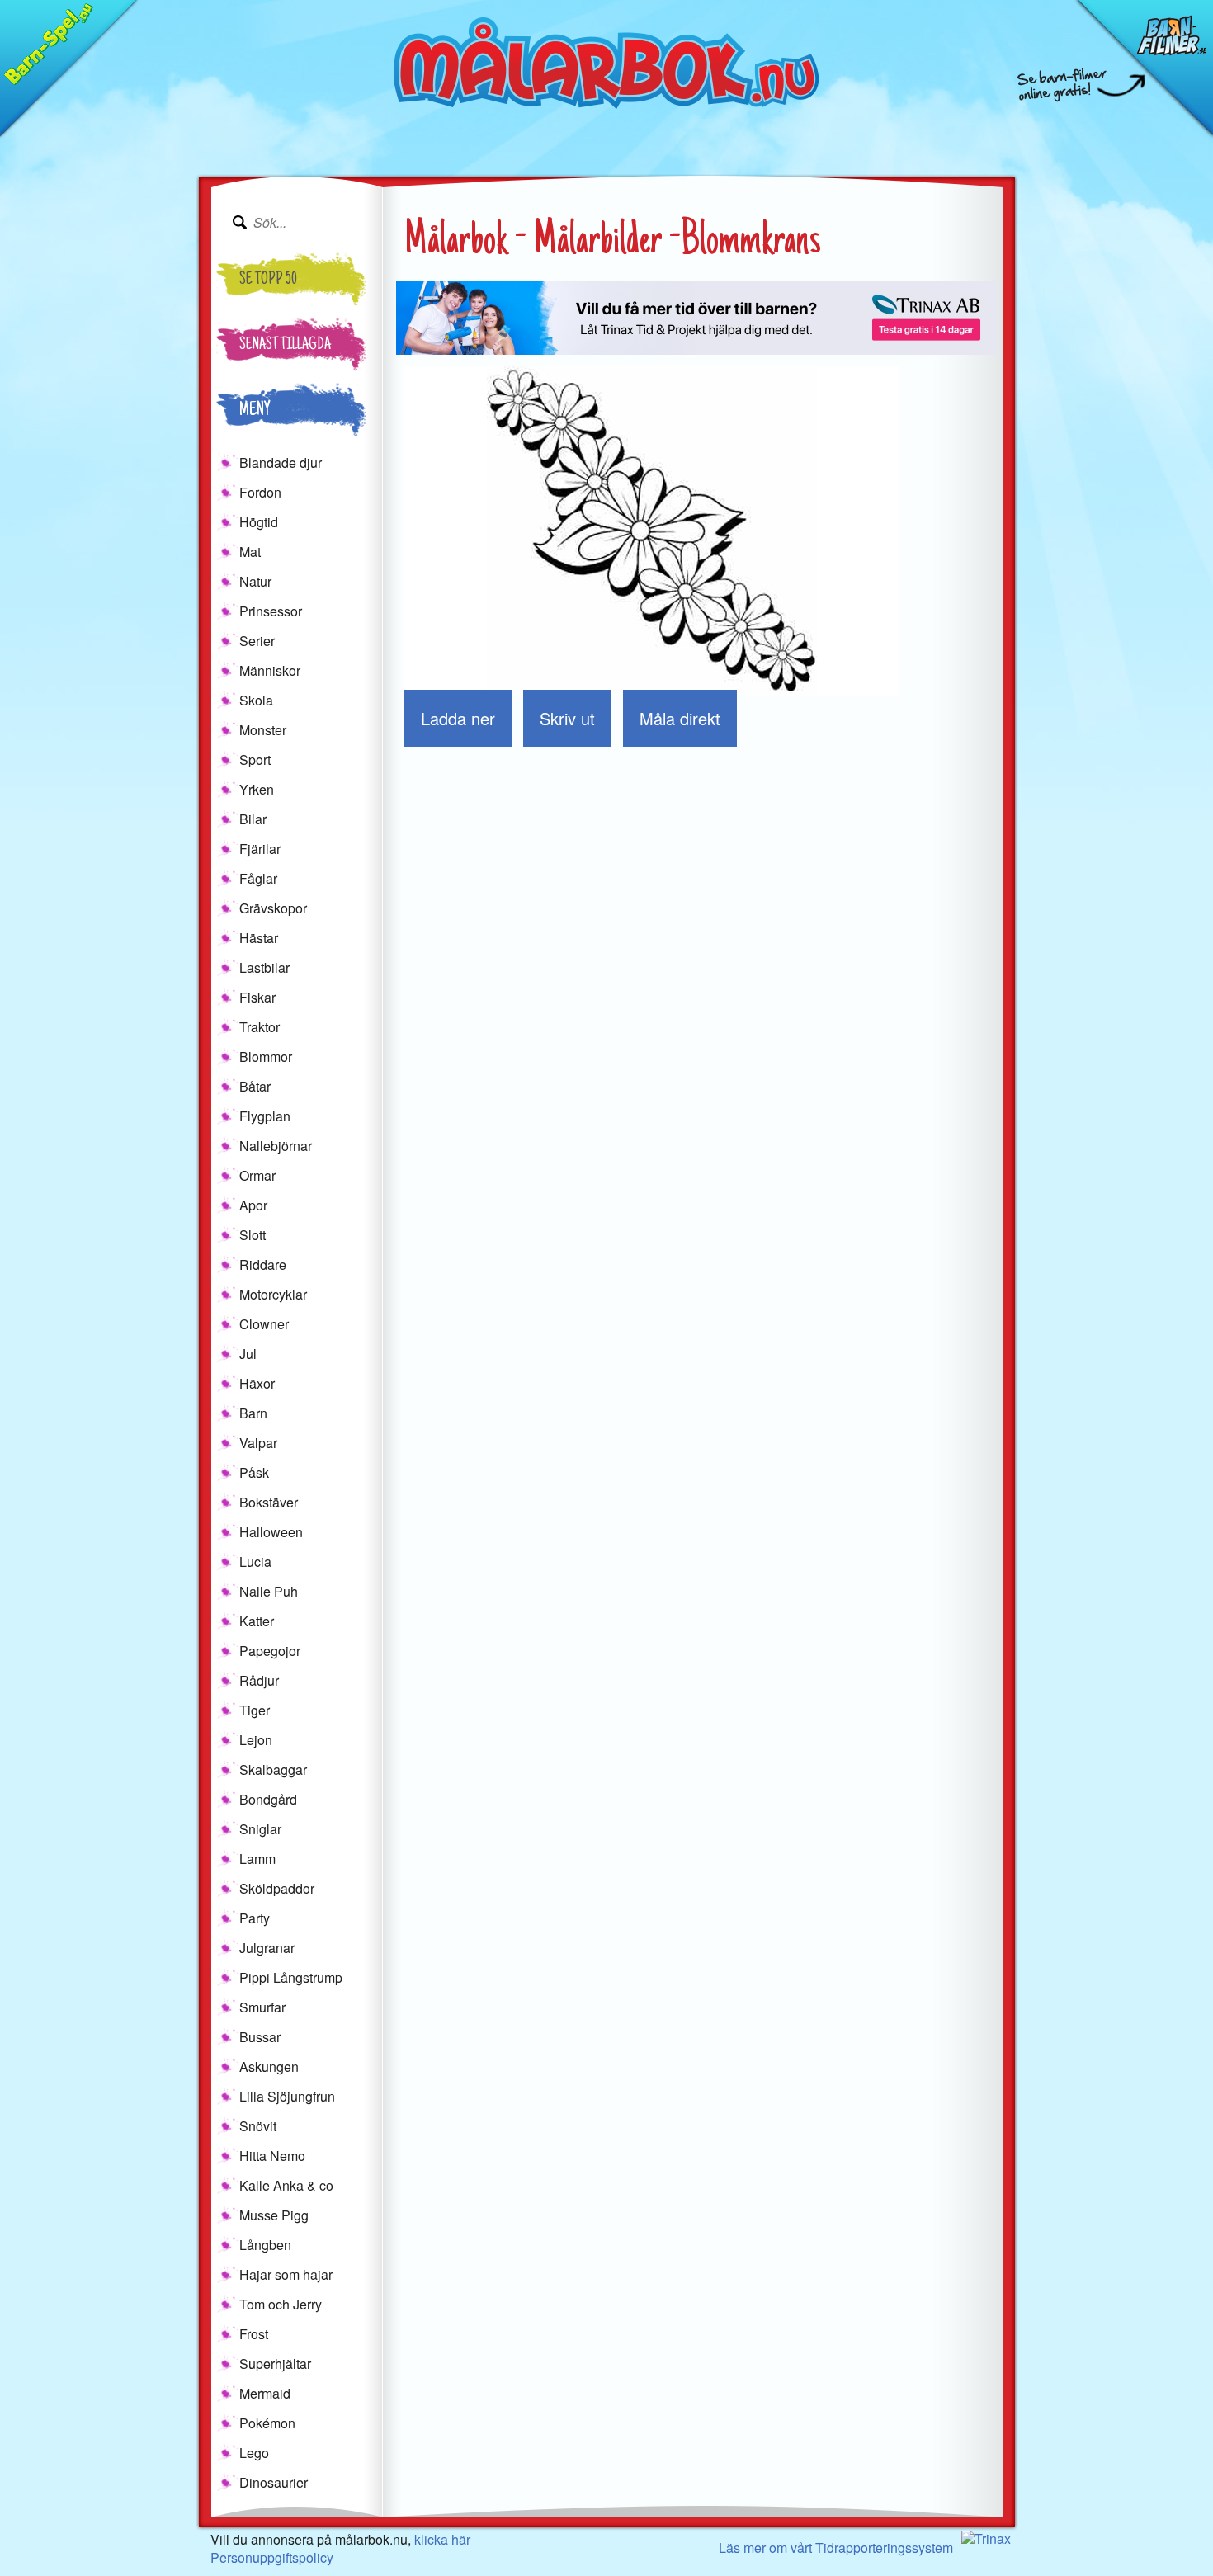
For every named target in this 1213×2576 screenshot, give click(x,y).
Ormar (257, 1175)
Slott (253, 1235)
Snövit (258, 2126)
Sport (255, 760)
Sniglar (260, 1829)
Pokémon (267, 2423)
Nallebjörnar (276, 1146)
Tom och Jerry (281, 2304)
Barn (253, 1413)
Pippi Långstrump (291, 1977)
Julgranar (267, 1948)
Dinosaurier (274, 2482)
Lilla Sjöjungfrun (287, 2096)
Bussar (260, 2037)
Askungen (269, 2066)
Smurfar (262, 2007)
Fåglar (258, 878)
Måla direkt (680, 718)
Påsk (254, 1472)
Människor (270, 670)
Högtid (259, 522)
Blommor (266, 1057)
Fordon (260, 492)
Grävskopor (273, 908)
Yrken (257, 789)
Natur (255, 581)
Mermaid (265, 2393)
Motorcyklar (273, 1294)
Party (255, 1918)
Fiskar (257, 997)
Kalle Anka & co (286, 2185)
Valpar (258, 1443)
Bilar (253, 819)
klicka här (442, 2539)
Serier (257, 641)
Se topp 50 (268, 281)
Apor (253, 1205)
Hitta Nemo (272, 2156)
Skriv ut (567, 718)
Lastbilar (264, 967)
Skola (256, 700)
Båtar (255, 1086)
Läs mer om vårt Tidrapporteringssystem (836, 2548)
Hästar (259, 938)
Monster (263, 730)
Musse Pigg (274, 2215)
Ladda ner (458, 718)
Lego (254, 2453)
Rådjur (259, 1680)
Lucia (255, 1562)
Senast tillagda (285, 346)
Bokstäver (269, 1502)
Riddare (263, 1264)
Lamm (257, 1859)
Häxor (257, 1383)
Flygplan (265, 1116)
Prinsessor (271, 611)
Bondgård (268, 1799)
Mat (250, 552)
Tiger (255, 1710)
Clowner (264, 1324)
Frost (254, 2334)
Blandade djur (281, 462)
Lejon (256, 1740)
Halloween (271, 1532)
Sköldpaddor (277, 1888)
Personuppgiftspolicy (272, 2557)
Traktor (260, 1027)
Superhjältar (275, 2364)
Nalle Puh (269, 1591)
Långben (265, 2245)
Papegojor (270, 1651)
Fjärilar (260, 849)
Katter (257, 1621)
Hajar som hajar (286, 2274)
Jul (248, 1354)
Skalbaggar (273, 1769)
